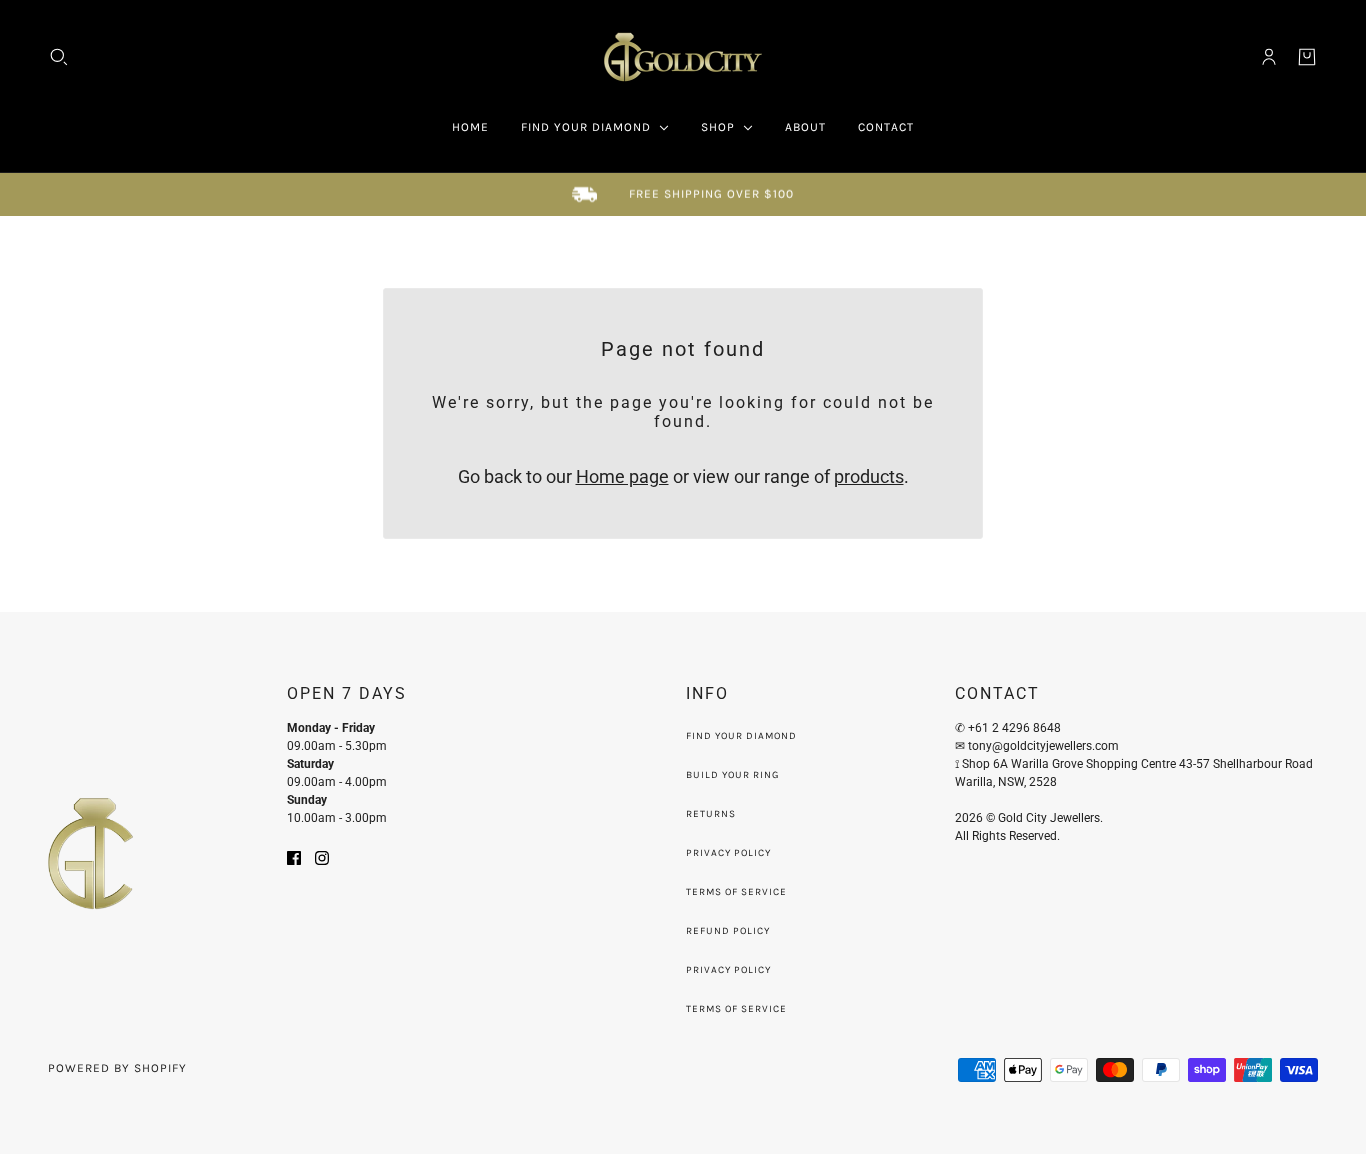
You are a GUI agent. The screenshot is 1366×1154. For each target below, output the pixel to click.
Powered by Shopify (117, 1068)
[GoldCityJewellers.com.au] (683, 57)
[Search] (59, 57)
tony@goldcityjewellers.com (1045, 746)
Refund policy (728, 931)
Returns (711, 814)
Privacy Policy (728, 853)
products (869, 476)
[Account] (1269, 57)
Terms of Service (736, 892)
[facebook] (294, 856)
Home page (622, 476)
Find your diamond (741, 736)
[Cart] (1307, 57)
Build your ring (732, 775)
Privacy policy (728, 970)
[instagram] (322, 856)
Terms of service (736, 1009)
